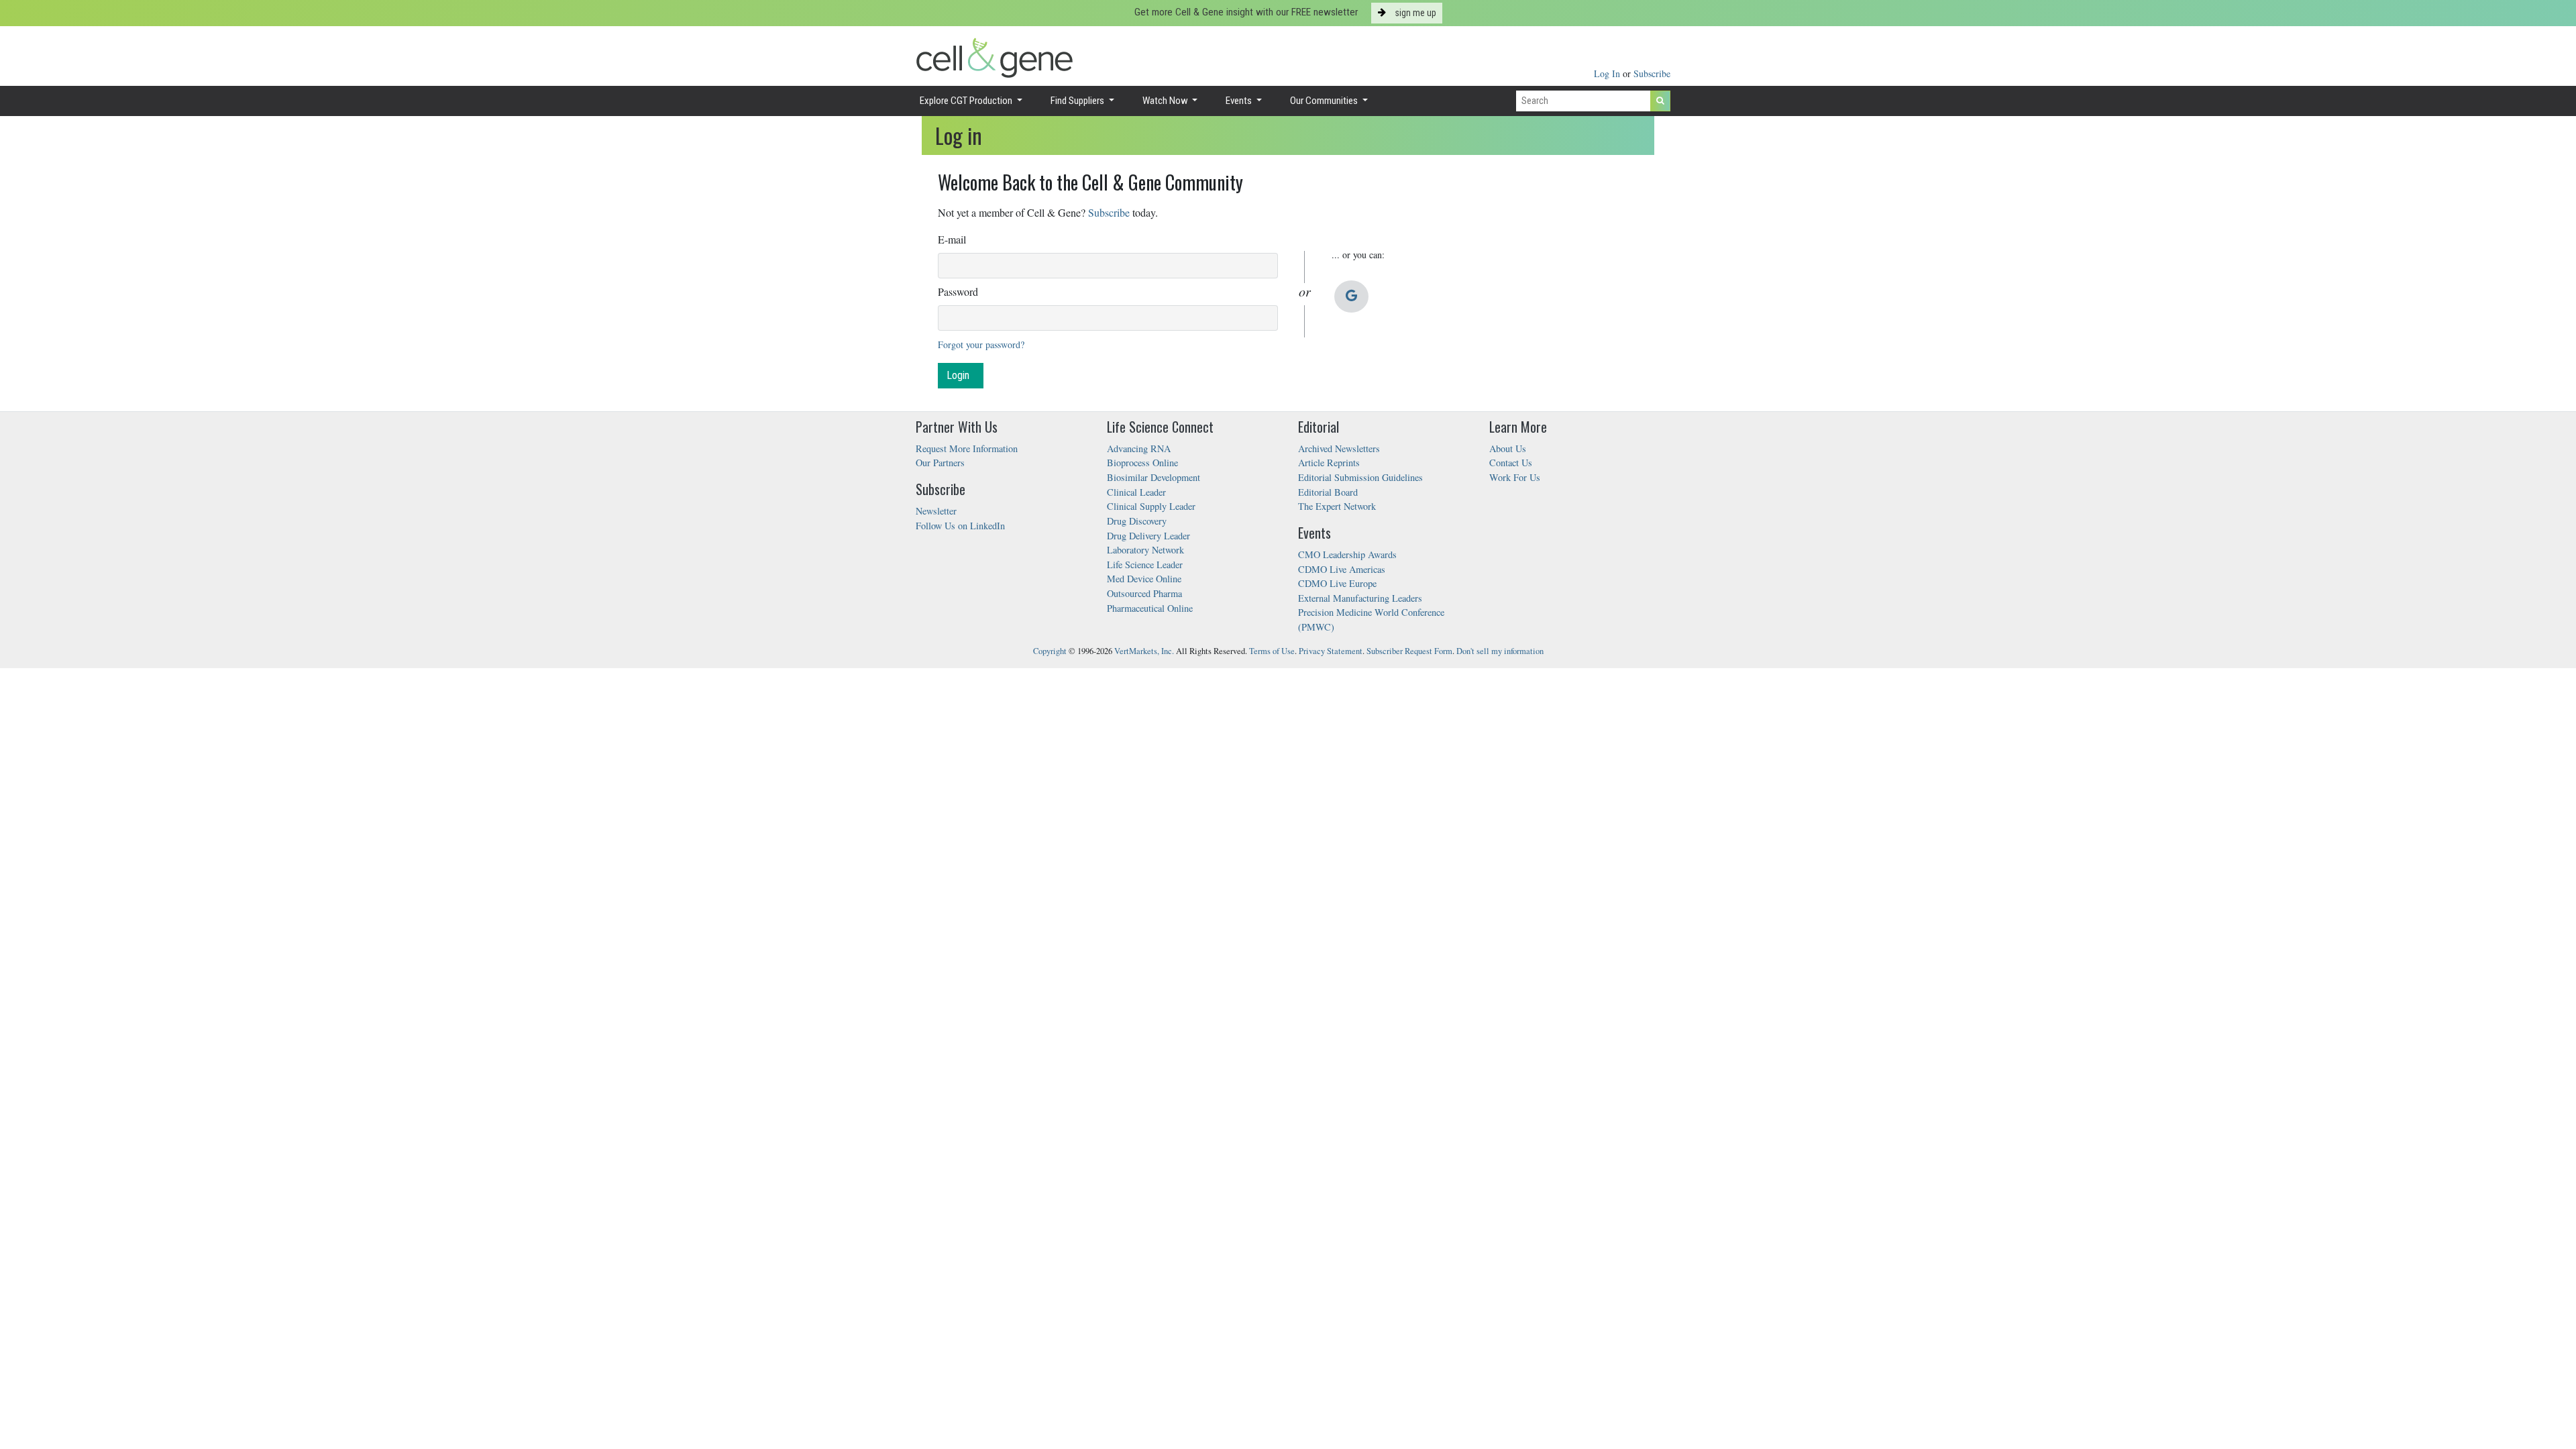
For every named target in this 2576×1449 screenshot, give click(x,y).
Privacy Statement (1331, 651)
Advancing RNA (1139, 448)
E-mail (952, 239)
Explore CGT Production (967, 101)
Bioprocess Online (1142, 463)
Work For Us (1515, 477)
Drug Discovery (1137, 521)
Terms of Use (1272, 651)
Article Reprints (1329, 463)
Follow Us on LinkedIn (960, 526)
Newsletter (936, 511)
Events (1240, 101)
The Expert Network (1337, 506)
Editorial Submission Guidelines (1360, 477)
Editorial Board (1328, 492)
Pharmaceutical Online (1150, 608)
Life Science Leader (1145, 565)
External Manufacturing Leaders (1360, 598)
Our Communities (1325, 101)
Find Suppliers (1078, 101)
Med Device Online (1144, 579)
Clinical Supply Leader (1151, 506)
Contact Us (1511, 463)
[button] (1351, 297)
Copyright (1050, 651)
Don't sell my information (1500, 651)
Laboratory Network (1145, 550)
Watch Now (1166, 101)
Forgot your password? (981, 344)
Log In (1608, 73)
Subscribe (1652, 73)
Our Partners (940, 463)
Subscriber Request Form (1409, 651)
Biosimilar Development (1153, 477)
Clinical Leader (1136, 492)
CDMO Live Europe (1337, 583)
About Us (1508, 448)
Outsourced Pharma (1144, 593)
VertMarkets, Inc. (1144, 651)
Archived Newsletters (1339, 448)
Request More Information (967, 448)
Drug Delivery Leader (1148, 536)
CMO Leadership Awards (1347, 554)
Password (958, 291)
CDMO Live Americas (1342, 569)
